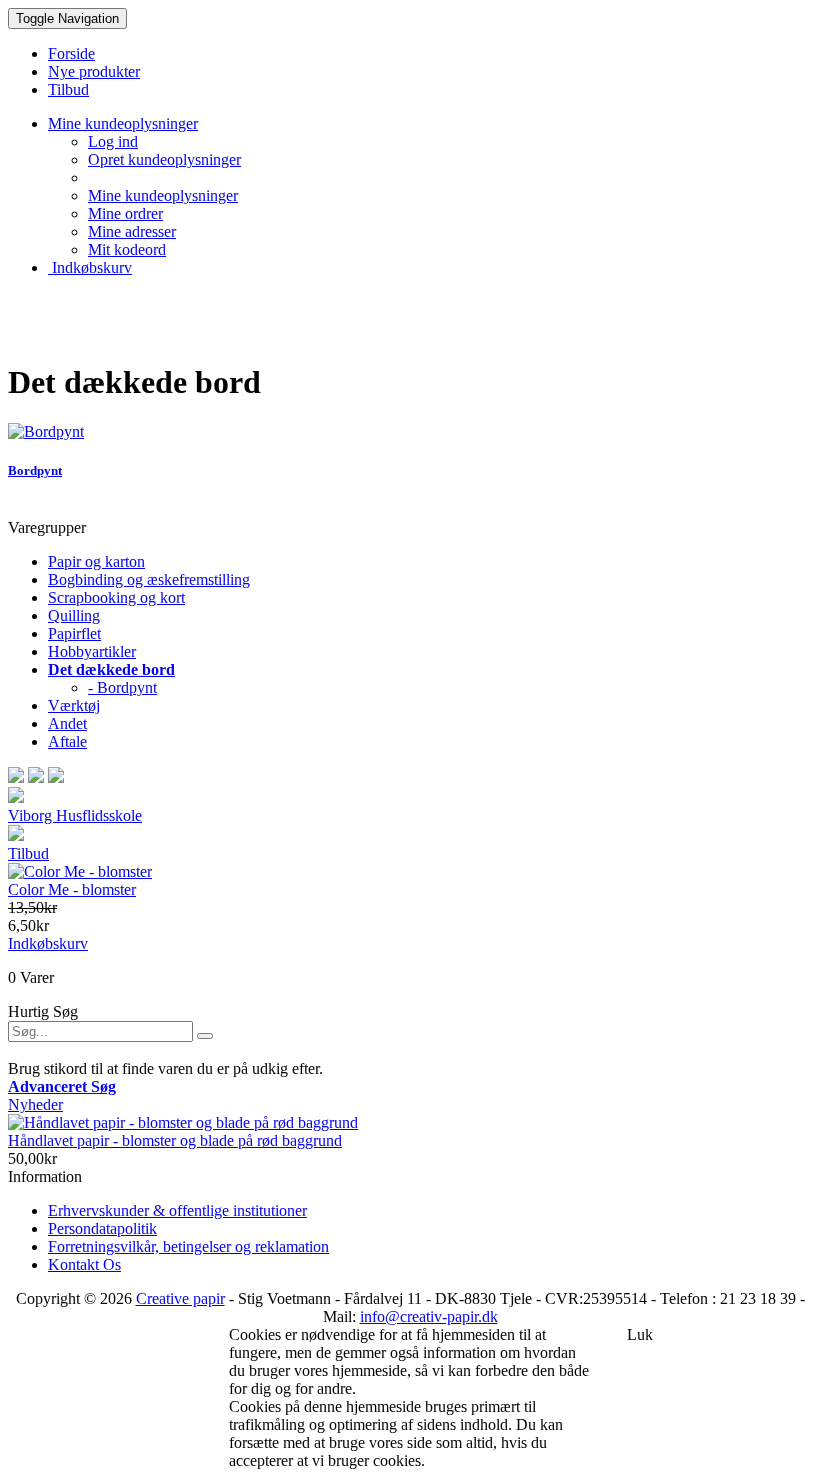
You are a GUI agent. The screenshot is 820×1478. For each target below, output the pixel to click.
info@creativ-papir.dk (429, 1316)
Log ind (113, 141)
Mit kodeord (127, 249)
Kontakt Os (84, 1264)
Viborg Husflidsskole (75, 815)
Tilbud (28, 853)
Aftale (67, 741)
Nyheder (35, 1104)
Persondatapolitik (102, 1228)
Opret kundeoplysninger (164, 159)
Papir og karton (96, 561)
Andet (67, 723)
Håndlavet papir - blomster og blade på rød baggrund (175, 1140)
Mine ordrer (125, 213)
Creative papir (180, 1298)
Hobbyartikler (92, 651)
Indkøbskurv (90, 267)
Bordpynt (35, 470)
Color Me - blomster (72, 889)
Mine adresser (132, 231)
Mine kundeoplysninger (163, 195)
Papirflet (74, 633)
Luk (640, 1334)
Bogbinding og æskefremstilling (149, 579)
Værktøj (74, 705)
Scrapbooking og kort (116, 597)
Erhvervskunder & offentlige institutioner (177, 1210)
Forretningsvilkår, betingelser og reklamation (188, 1246)
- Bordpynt (122, 687)
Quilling (74, 615)
